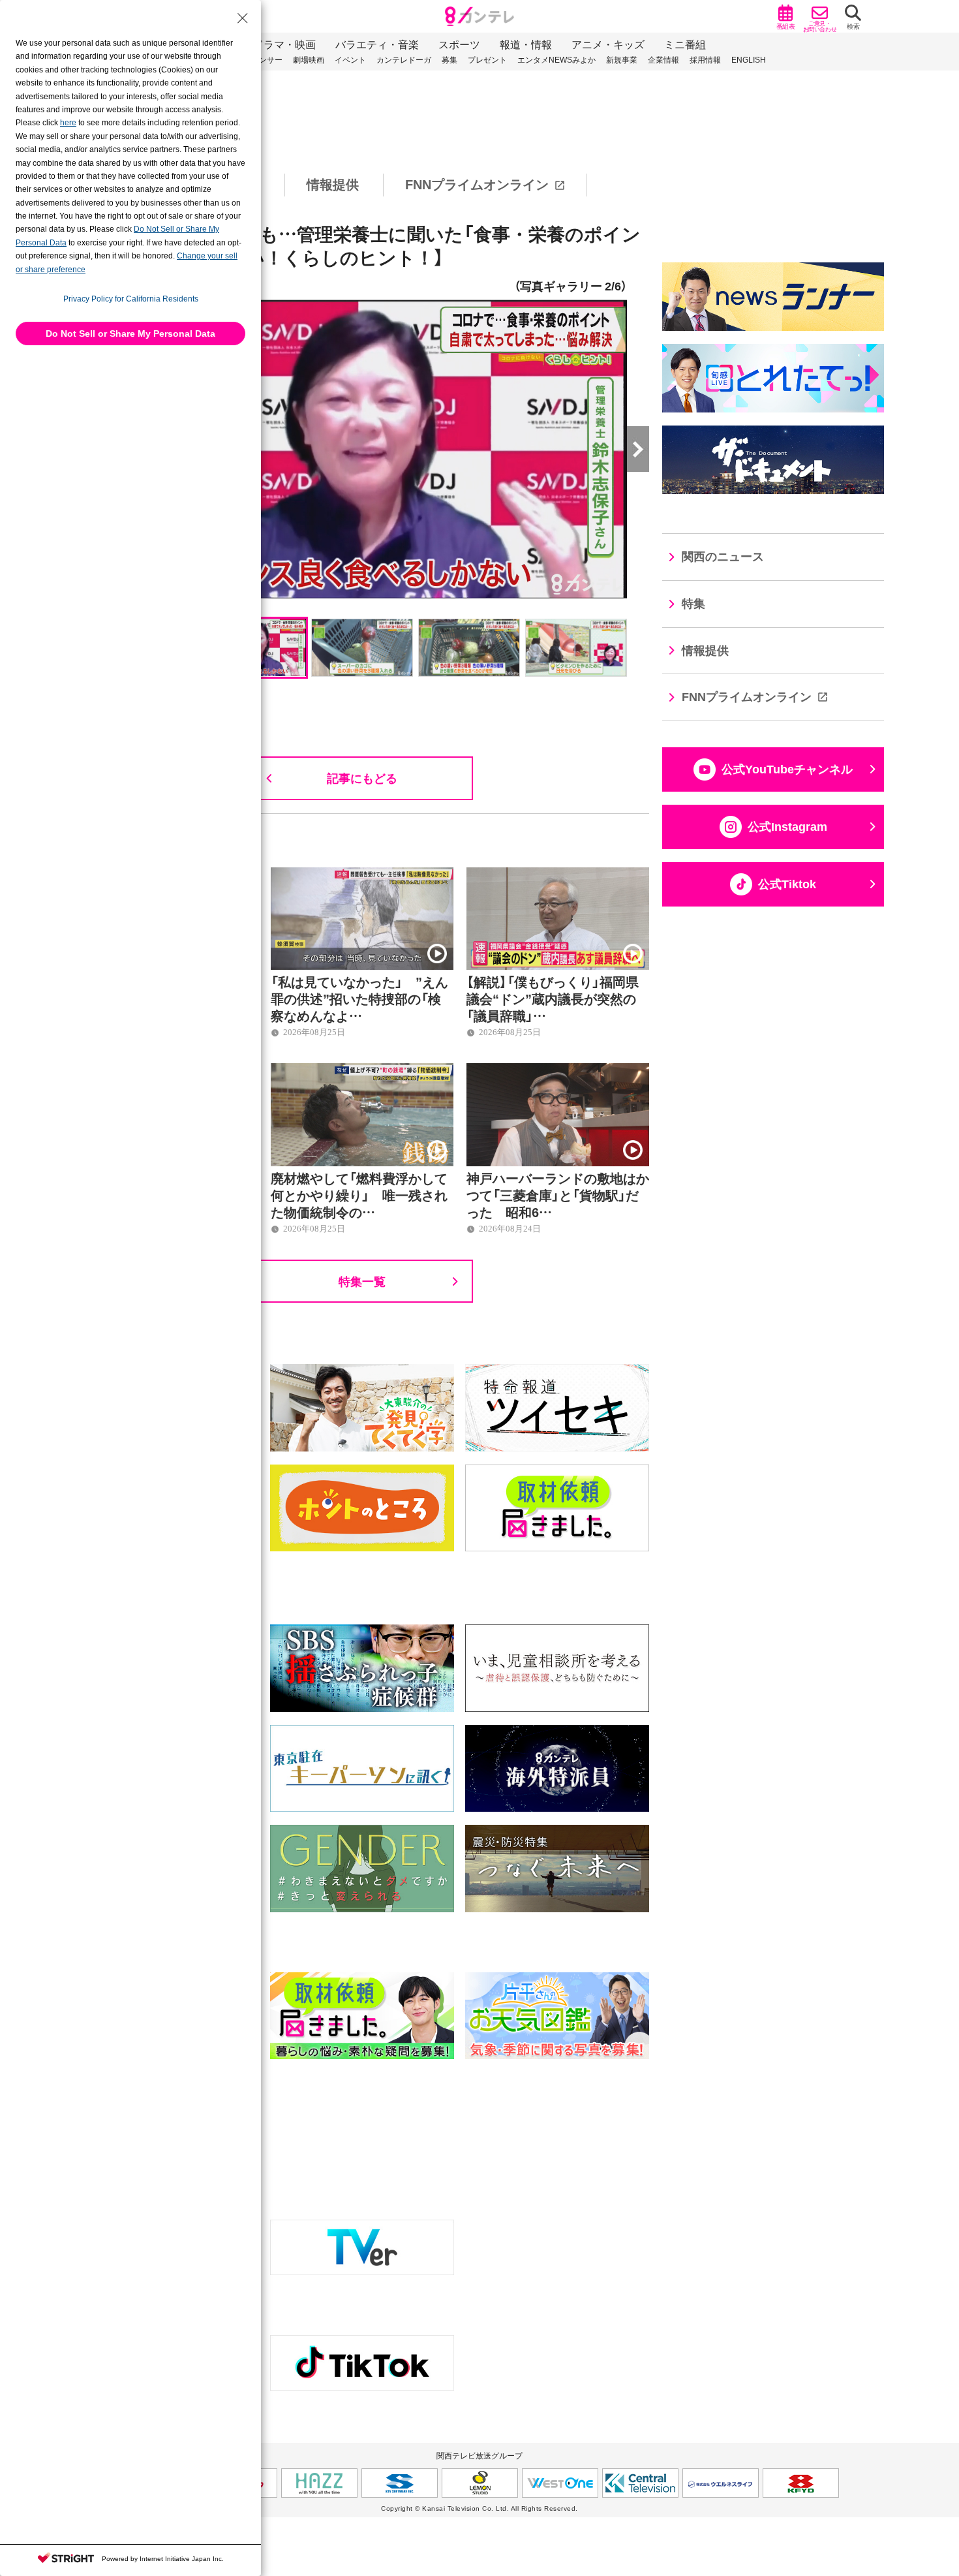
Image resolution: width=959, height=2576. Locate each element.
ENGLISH (749, 60)
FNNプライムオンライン (477, 185)
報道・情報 (526, 45)
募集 (449, 60)
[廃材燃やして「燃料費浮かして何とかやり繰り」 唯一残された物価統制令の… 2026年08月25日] (362, 1070)
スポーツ (459, 45)
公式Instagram (787, 827)
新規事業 (622, 60)
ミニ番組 (685, 45)
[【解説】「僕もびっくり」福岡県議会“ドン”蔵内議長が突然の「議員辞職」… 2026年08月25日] (558, 875)
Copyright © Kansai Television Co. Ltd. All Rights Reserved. (479, 2508)
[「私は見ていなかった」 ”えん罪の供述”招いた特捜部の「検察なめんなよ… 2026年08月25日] (362, 875)
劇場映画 (309, 60)
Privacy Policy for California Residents (131, 299)
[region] (479, 185)
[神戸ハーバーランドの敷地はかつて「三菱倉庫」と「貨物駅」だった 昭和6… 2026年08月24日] (558, 1070)
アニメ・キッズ (608, 45)
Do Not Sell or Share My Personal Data (130, 334)
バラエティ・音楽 (377, 45)
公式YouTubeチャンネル (787, 769)
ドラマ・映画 (284, 45)
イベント (350, 60)
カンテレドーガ (404, 60)
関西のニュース (723, 557)
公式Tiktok (787, 884)
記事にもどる (362, 778)
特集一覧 (362, 1281)
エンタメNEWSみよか (556, 60)
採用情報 (705, 60)
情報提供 (333, 185)
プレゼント (487, 60)
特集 (693, 604)
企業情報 (663, 60)
